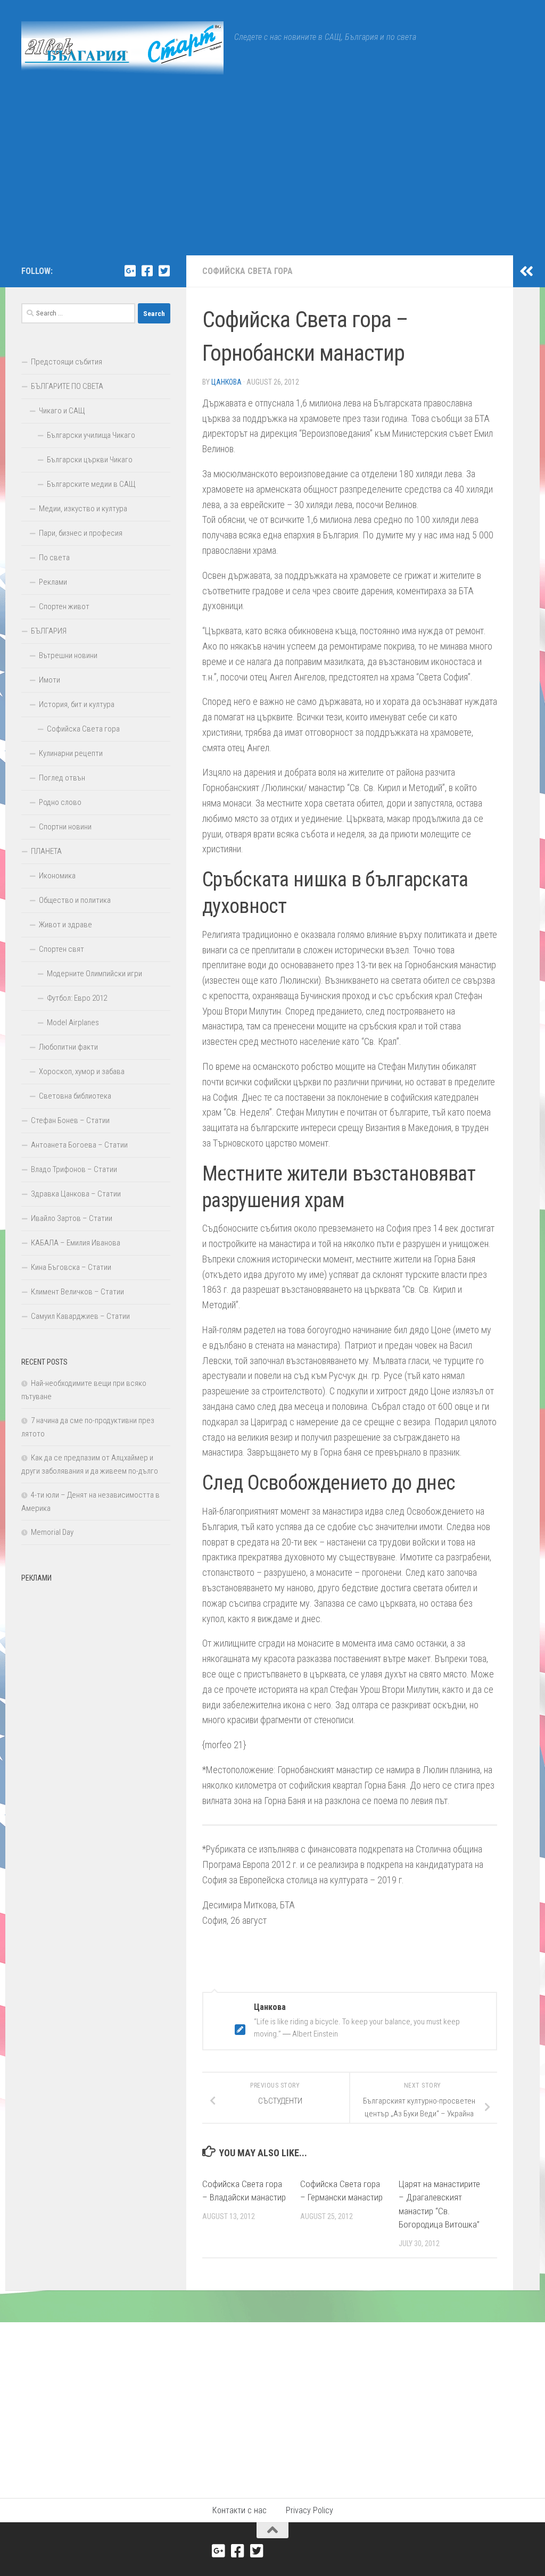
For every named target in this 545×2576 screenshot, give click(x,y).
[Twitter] (164, 271)
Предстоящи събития (67, 362)
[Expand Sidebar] (526, 271)
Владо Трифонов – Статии (74, 1169)
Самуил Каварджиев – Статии (80, 1316)
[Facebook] (147, 271)
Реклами (53, 582)
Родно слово (60, 802)
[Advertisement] (272, 176)
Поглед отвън (62, 778)
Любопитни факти (68, 1047)
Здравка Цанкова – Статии (76, 1194)
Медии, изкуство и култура (83, 509)
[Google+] (130, 271)
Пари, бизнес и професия (81, 533)
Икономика (57, 876)
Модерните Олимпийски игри (94, 974)
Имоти (49, 680)
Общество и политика (75, 900)
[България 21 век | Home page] (122, 48)
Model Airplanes (73, 1023)
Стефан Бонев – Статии (70, 1120)
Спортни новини (65, 827)
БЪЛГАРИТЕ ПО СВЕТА (67, 386)
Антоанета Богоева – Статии (79, 1145)
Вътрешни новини (68, 655)
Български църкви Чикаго (90, 460)
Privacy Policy (309, 2510)
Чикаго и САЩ (62, 411)
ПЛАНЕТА (46, 851)
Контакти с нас (240, 2510)
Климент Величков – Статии (77, 1292)
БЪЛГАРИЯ (49, 631)
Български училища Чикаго (91, 435)
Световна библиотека (75, 1096)
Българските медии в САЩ (91, 484)
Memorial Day (52, 1532)
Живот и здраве (65, 925)
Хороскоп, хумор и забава (82, 1071)
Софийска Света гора (247, 271)
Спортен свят (61, 949)
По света (54, 558)
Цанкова (226, 382)
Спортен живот (64, 606)
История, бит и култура (77, 704)
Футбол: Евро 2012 (77, 998)
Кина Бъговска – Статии (71, 1267)
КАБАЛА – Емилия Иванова (76, 1243)
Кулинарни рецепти (71, 753)
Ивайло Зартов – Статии (72, 1218)
